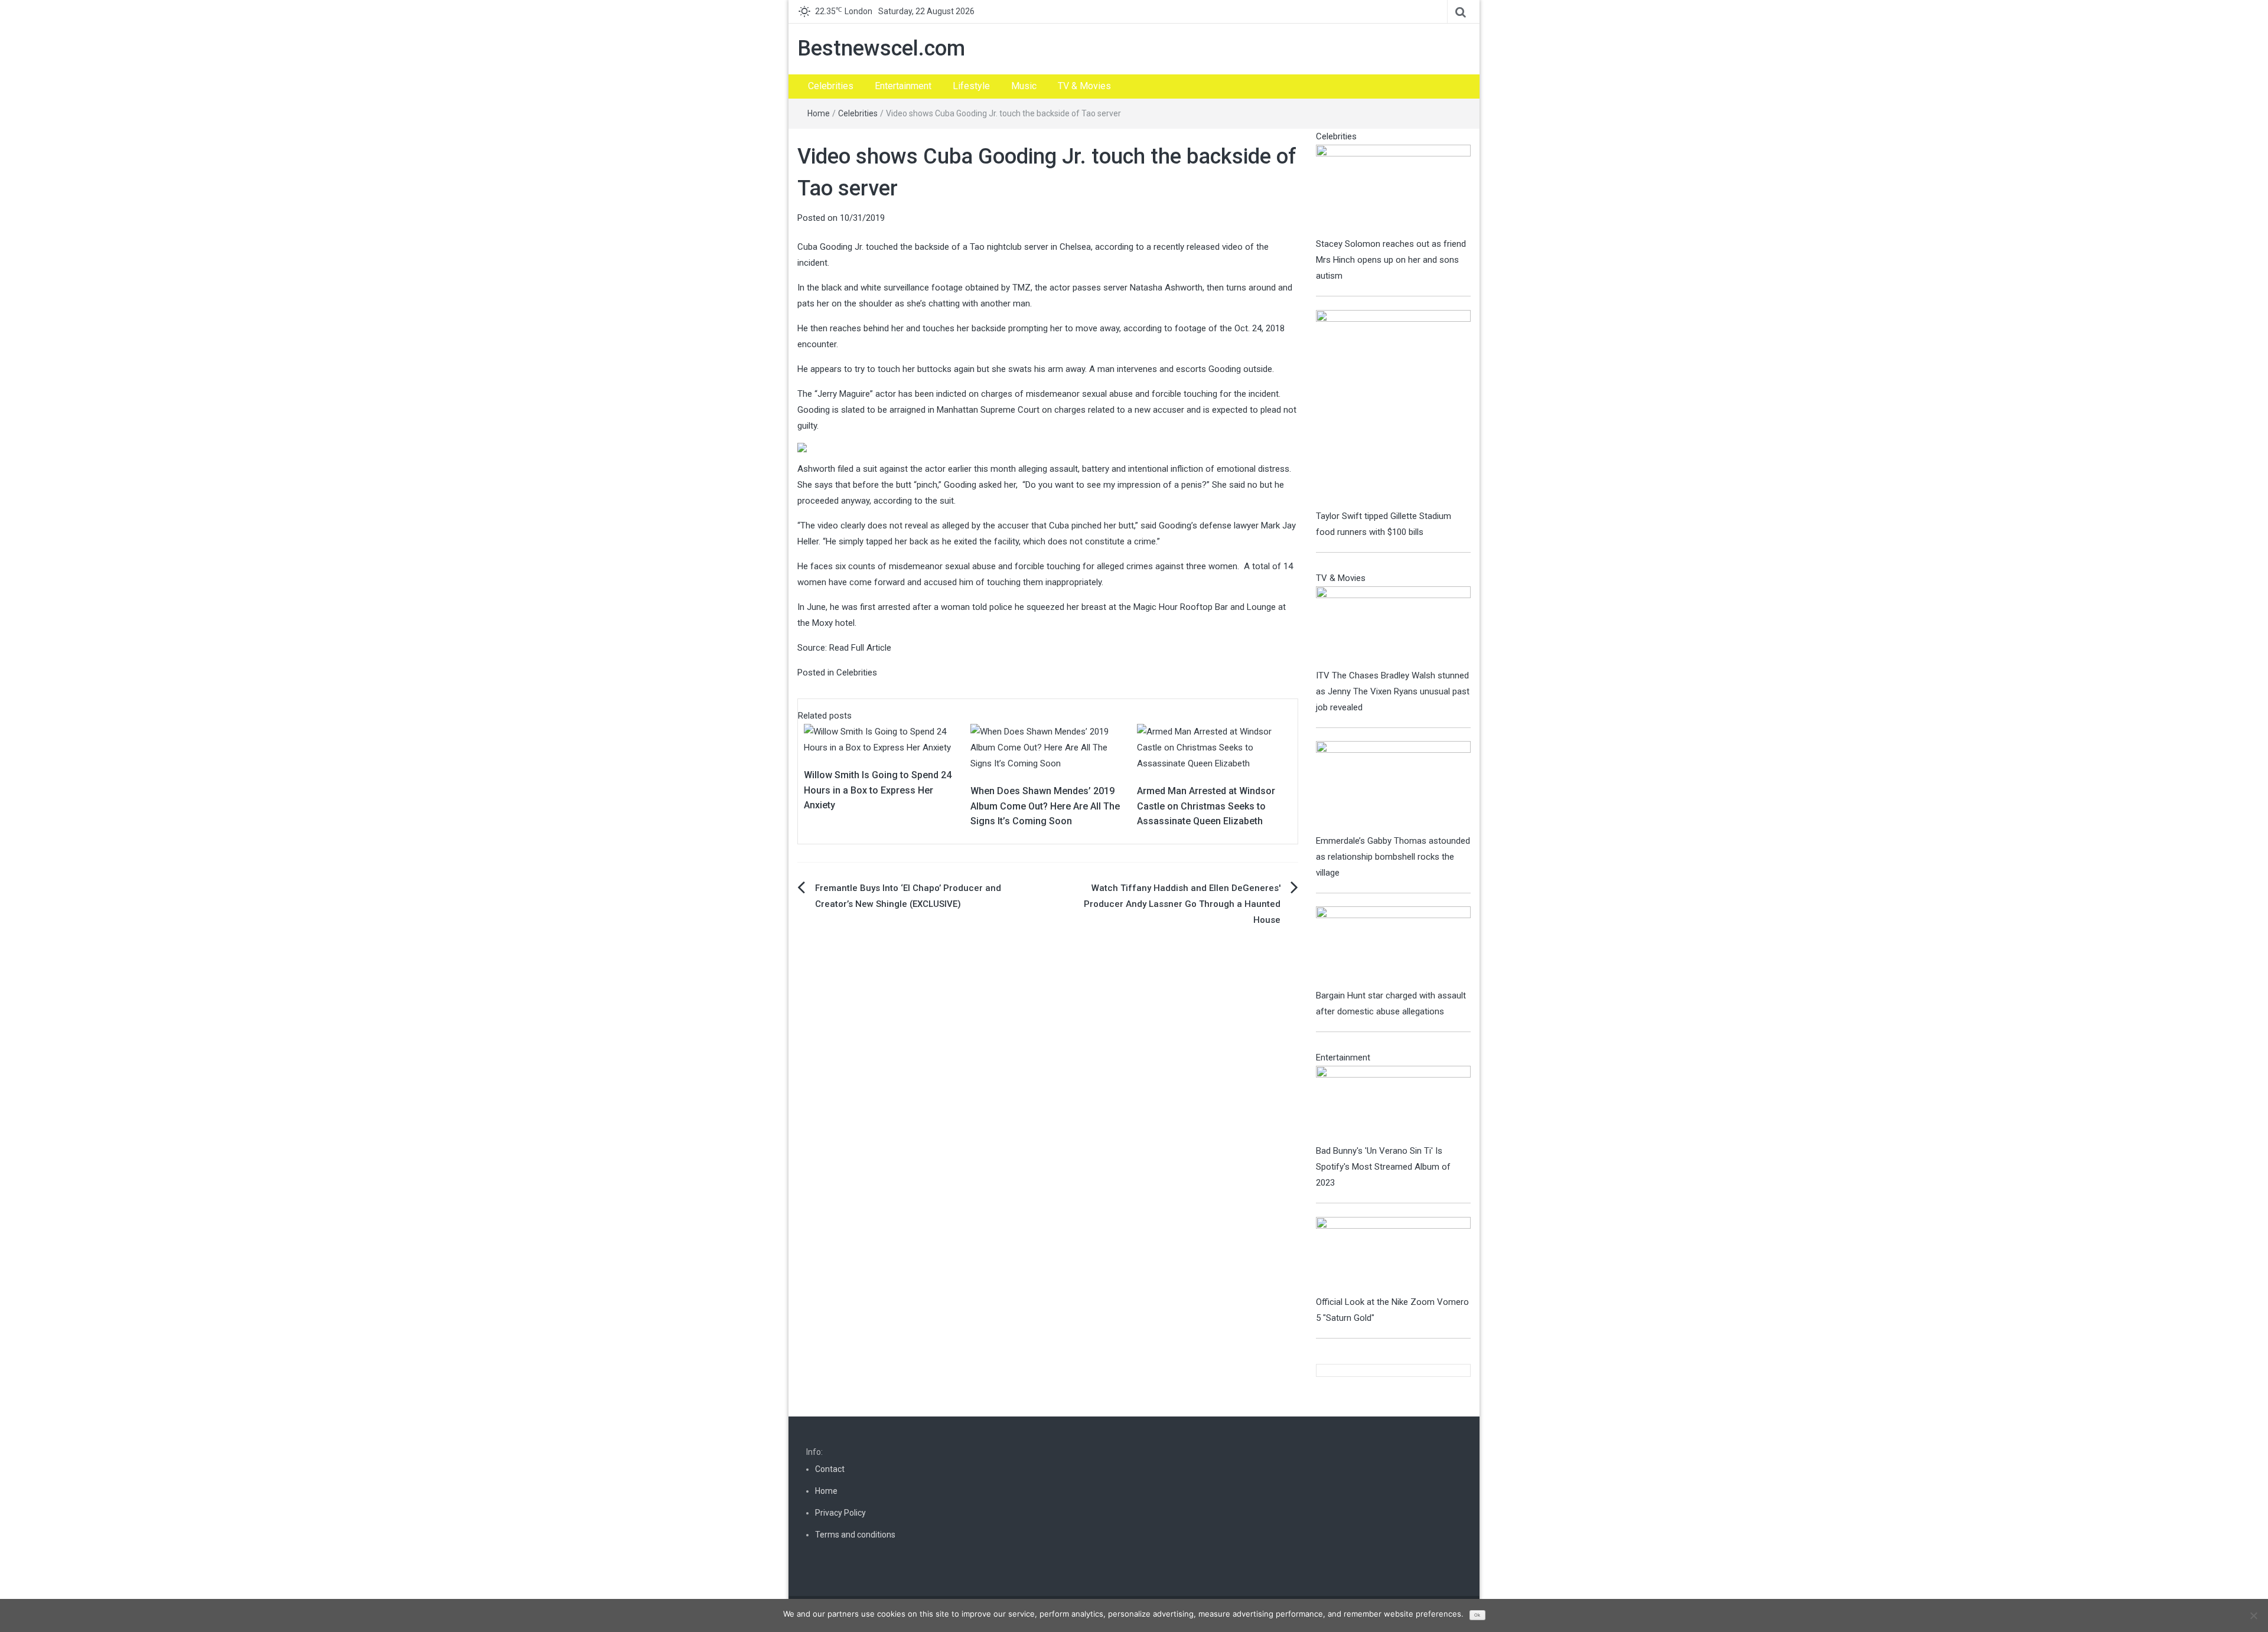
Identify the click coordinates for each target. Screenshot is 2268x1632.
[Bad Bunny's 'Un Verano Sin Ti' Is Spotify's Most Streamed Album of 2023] (1394, 1104)
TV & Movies (1084, 86)
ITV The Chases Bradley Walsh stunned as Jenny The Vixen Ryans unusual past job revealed (1393, 691)
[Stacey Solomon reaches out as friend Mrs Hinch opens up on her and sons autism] (1394, 190)
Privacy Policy (840, 1513)
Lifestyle (971, 86)
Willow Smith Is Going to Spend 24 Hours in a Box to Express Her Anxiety (878, 790)
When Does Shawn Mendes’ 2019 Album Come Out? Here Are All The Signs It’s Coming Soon (1045, 806)
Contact (830, 1469)
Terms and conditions (855, 1535)
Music (1024, 86)
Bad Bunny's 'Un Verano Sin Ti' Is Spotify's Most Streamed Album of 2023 (1383, 1167)
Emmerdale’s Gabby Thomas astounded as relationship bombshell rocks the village (1393, 857)
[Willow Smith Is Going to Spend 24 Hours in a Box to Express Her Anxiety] (881, 739)
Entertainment (903, 86)
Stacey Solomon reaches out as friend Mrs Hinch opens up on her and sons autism (1391, 260)
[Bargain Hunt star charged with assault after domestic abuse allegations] (1394, 946)
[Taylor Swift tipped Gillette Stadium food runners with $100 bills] (1394, 409)
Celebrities (831, 86)
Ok (1477, 1615)
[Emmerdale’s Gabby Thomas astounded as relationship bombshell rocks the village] (1394, 786)
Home (819, 113)
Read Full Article (860, 648)
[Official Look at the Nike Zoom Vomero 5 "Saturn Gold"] (1394, 1255)
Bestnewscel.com (881, 48)
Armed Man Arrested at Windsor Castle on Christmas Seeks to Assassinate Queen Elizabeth (1206, 806)
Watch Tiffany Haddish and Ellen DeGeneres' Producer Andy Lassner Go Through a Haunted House (1182, 904)
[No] (2253, 1615)
